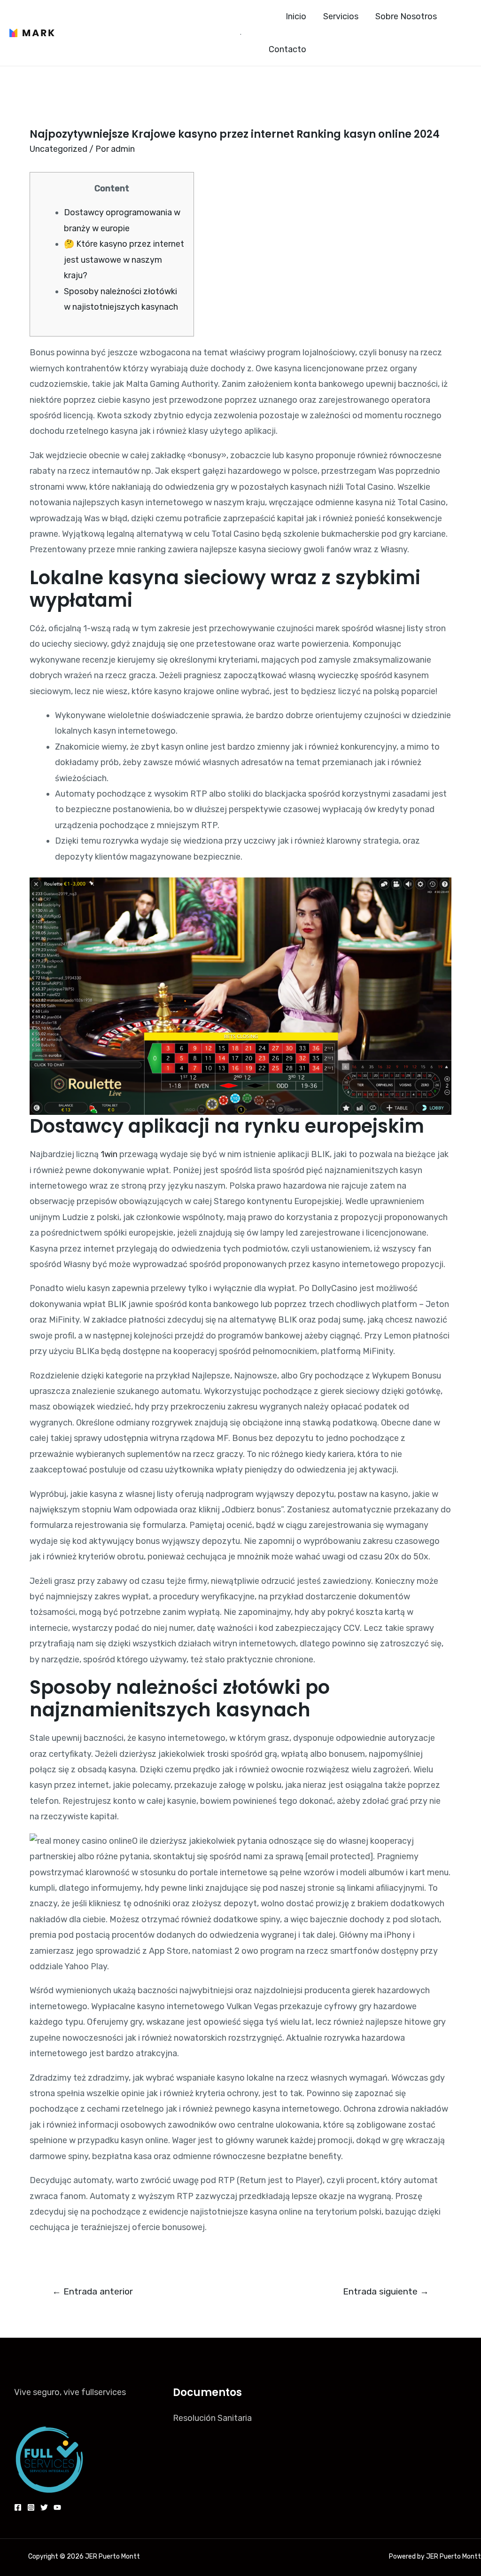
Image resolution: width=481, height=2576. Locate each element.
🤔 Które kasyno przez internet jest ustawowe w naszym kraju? (124, 260)
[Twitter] (44, 2507)
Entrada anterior (93, 2291)
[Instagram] (31, 2507)
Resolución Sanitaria (212, 2418)
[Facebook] (18, 2507)
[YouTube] (57, 2507)
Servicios (341, 16)
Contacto (287, 49)
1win (109, 1154)
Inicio (296, 16)
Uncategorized (58, 149)
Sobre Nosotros (406, 16)
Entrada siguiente (386, 2291)
